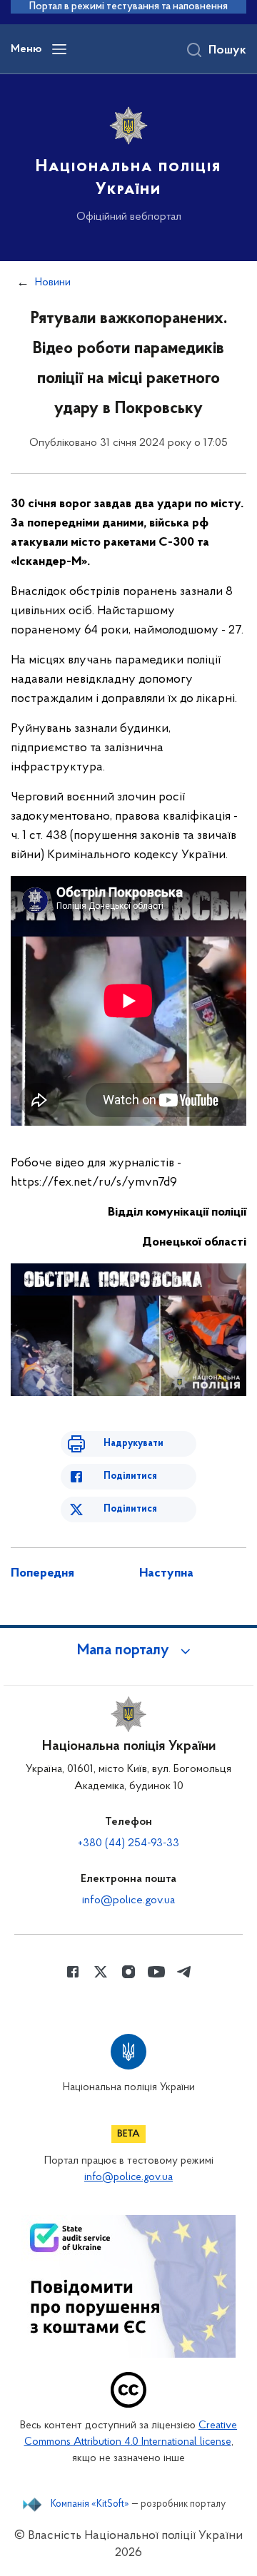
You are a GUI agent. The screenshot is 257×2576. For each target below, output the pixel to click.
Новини (53, 282)
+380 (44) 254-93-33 (128, 1843)
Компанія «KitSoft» (90, 2505)
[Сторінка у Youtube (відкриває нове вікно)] (156, 1972)
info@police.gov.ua (128, 1900)
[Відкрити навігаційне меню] (59, 49)
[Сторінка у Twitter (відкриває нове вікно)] (101, 1972)
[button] (128, 1651)
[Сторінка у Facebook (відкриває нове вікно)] (73, 1972)
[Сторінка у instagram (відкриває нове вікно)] (128, 1972)
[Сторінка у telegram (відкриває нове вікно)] (184, 1972)
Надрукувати (133, 1444)
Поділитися (130, 1476)
